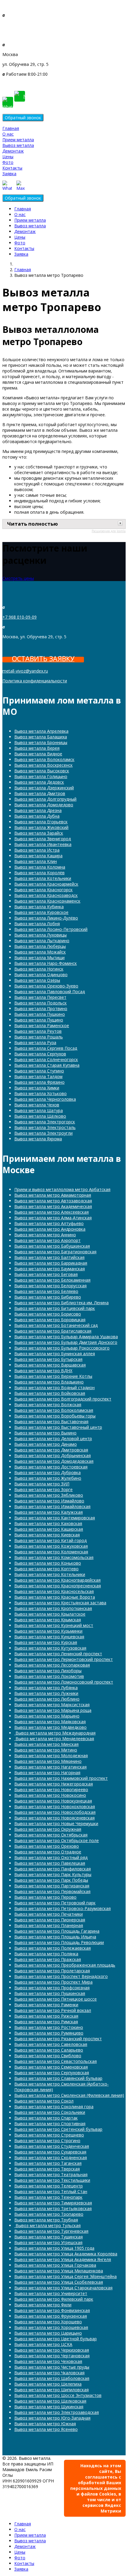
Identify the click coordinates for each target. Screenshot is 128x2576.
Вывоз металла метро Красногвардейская (57, 1580)
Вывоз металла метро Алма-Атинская (53, 1218)
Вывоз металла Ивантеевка (43, 844)
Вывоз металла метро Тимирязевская (53, 2203)
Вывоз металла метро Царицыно (48, 2333)
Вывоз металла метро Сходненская (51, 2157)
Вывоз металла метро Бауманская (50, 1269)
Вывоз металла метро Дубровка (47, 1472)
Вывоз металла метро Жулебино (48, 1478)
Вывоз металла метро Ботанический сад (56, 1325)
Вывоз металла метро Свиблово (48, 2056)
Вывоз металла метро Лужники (46, 1693)
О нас (8, 134)
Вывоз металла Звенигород (43, 839)
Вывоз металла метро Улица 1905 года (54, 2248)
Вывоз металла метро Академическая (53, 1206)
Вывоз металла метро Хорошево (48, 2322)
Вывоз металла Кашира (38, 856)
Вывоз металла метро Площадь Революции (59, 1942)
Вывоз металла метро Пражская (48, 1959)
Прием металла (18, 140)
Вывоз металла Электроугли (43, 1133)
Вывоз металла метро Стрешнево (49, 2135)
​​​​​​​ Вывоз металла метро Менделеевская (54, 1739)
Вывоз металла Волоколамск (44, 759)
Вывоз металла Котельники (43, 878)
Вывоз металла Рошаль (39, 1037)
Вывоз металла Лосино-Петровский (51, 929)
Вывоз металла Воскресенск (43, 765)
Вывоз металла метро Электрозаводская (57, 2412)
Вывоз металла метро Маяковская (50, 1722)
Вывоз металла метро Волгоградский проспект (63, 1399)
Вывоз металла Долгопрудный (45, 799)
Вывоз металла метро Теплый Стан (51, 2191)
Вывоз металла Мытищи (39, 958)
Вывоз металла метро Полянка (46, 1954)
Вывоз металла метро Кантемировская (55, 1518)
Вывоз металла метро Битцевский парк (55, 1308)
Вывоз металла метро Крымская (48, 1620)
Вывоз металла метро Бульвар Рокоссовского (62, 1348)
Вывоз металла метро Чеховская (48, 2361)
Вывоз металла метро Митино (46, 1750)
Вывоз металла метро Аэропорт (47, 1240)
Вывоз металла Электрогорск (45, 1122)
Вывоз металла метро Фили (43, 2305)
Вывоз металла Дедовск (39, 782)
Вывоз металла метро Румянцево (49, 2033)
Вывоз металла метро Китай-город (50, 1540)
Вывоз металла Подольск (40, 1003)
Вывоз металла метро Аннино (45, 1235)
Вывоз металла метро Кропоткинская (53, 1608)
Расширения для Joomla (109, 531)
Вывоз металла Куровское (41, 912)
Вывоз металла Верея (37, 748)
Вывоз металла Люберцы (40, 946)
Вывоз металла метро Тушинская (49, 2237)
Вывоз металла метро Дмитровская (51, 1450)
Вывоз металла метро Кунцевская (49, 1637)
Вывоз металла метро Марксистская (52, 1705)
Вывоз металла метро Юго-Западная (52, 2418)
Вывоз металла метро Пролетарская (52, 1971)
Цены (8, 157)
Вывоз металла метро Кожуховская (51, 1546)
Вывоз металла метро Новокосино (50, 1795)
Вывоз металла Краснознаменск (47, 901)
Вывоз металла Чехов (37, 1105)
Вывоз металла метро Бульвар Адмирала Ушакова (66, 1337)
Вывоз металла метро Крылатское (50, 1614)
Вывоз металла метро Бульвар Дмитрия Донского (66, 1342)
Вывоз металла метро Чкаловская (49, 2373)
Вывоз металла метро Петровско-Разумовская (63, 1908)
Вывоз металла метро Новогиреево (51, 1789)
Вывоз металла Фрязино (39, 1082)
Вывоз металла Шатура (39, 1110)
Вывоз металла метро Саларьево (49, 2050)
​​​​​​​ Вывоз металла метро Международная (55, 1733)
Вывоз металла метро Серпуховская (52, 2073)
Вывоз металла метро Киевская (47, 1535)
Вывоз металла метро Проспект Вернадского (61, 1976)
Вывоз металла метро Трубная (46, 2220)
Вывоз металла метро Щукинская (49, 2407)
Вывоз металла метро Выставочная (51, 1421)
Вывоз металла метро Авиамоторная (53, 1195)
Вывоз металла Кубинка (39, 907)
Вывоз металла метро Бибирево (48, 1297)
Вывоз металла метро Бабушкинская (52, 1246)
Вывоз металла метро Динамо (46, 1444)
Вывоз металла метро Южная (45, 2424)
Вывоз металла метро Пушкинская (50, 1993)
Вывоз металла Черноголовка (45, 1099)
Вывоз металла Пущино (39, 1020)
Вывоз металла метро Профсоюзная (52, 1988)
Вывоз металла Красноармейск (46, 884)
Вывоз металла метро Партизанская (52, 1886)
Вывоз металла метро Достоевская (51, 1467)
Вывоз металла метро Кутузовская (50, 1648)
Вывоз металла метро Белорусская (50, 1286)
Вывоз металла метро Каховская (48, 1523)
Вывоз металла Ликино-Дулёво (46, 918)
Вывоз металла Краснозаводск (46, 895)
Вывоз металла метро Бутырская (48, 1359)
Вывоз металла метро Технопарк (48, 2197)
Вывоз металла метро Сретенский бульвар (58, 2129)
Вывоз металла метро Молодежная (51, 1756)
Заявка (9, 174)
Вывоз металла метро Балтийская (49, 1257)
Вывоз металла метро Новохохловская (55, 1806)
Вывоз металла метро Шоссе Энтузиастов (58, 2395)
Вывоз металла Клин (36, 861)
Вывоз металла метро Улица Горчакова (55, 2265)
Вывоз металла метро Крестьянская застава (60, 1603)
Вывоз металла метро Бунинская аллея (55, 1354)
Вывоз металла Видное (38, 754)
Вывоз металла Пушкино (40, 1014)
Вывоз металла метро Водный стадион (54, 1388)
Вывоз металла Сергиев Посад (46, 1048)
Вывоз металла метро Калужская (49, 1512)
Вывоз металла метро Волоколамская (54, 1410)
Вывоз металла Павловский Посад (50, 992)
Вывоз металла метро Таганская (48, 2163)
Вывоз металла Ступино (39, 1071)
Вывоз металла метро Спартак (46, 2118)
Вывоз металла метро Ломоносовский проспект (64, 1682)
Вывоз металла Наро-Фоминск (46, 963)
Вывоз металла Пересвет (40, 997)
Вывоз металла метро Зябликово (49, 1495)
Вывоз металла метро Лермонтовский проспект (64, 1659)
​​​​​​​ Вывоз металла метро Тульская (47, 2225)
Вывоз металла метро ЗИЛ (42, 1484)
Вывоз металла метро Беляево (46, 1291)
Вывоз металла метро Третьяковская (53, 2208)
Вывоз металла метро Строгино (47, 2141)
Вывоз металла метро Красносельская (54, 1591)
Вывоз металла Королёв (39, 873)
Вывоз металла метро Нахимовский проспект (61, 1778)
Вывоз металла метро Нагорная (47, 1773)
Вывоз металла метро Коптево (46, 1569)
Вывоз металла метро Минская (46, 1744)
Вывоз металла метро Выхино (45, 1433)
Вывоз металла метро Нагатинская (50, 1767)
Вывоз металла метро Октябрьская (51, 1835)
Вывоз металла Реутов (38, 1031)
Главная (11, 128)
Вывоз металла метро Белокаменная (52, 1280)
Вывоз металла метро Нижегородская (54, 1784)
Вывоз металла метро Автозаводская (53, 1201)
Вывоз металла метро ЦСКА (43, 2344)
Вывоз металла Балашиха (41, 737)
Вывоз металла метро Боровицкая (50, 1320)
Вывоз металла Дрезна (38, 810)
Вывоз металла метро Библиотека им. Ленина (61, 1303)
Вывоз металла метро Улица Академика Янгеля (63, 2259)
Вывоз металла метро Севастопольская (56, 2061)
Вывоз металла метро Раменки (46, 2005)
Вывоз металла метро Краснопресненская (58, 1586)
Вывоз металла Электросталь (45, 1127)
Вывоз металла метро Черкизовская (52, 2350)
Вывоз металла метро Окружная (48, 1829)
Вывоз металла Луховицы (40, 935)
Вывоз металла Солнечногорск (46, 1059)
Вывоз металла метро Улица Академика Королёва (66, 2254)
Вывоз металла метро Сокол (44, 2101)
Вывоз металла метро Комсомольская (54, 1557)
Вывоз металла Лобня (37, 924)
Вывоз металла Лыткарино (42, 941)
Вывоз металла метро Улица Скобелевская (59, 2282)
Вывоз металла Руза (35, 1042)
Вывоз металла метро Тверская (47, 2169)
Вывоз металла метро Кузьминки (48, 1631)
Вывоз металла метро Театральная (51, 2174)
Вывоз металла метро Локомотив (49, 1676)
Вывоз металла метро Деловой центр (53, 1438)
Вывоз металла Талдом (38, 1076)
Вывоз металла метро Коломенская (51, 1552)
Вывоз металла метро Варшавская (50, 1365)
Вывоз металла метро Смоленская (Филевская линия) (69, 2095)
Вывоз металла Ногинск (39, 969)
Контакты (12, 168)
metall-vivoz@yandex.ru (25, 671)
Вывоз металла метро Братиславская (53, 1331)
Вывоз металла (18, 145)
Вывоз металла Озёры (37, 980)
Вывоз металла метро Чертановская (52, 2356)
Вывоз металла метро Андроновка (50, 1229)
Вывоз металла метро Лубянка (46, 1688)
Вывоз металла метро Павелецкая (50, 1863)
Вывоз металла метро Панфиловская (53, 1869)
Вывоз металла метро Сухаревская (50, 2152)
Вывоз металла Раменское (42, 1025)
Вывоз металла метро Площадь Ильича (55, 1937)
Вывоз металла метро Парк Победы (51, 1880)
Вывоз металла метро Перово (45, 1897)
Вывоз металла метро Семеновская (51, 2067)
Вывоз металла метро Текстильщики (52, 2180)
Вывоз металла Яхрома (38, 1139)
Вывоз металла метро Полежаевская (53, 1948)
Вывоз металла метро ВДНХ (43, 1371)
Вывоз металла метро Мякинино (48, 1761)
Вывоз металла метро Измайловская (52, 1506)
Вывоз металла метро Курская (46, 1642)
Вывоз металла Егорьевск (41, 822)
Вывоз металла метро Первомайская (52, 1891)
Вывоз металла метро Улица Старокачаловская (63, 2288)
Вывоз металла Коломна (40, 867)
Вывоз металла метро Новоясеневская (54, 1818)
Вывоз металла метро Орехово (47, 1846)
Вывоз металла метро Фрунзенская (51, 2316)
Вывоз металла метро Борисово (48, 1314)
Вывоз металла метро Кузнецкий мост (54, 1625)
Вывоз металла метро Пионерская (50, 1920)
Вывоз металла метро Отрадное (48, 1852)
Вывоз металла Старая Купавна (47, 1065)
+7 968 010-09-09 (20, 25)
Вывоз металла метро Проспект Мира (53, 1982)
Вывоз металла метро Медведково (50, 1727)
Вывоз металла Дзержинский (44, 788)
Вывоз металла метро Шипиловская (51, 2390)
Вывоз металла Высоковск (42, 771)
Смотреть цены (18, 578)
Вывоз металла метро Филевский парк (54, 2299)
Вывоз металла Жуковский (41, 827)
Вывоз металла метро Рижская (46, 2016)
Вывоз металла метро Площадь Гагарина (57, 1931)
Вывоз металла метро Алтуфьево (49, 1223)
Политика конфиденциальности (35, 681)
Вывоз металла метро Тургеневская (51, 2231)
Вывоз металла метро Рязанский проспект (58, 2039)
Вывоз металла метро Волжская (48, 1405)
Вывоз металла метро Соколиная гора (54, 2107)
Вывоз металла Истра (37, 850)
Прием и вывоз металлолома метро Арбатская (62, 1189)
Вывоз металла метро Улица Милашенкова (59, 2271)
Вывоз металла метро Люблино (47, 1699)
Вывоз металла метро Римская (46, 2022)
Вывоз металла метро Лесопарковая (52, 1665)
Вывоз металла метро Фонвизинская (52, 2310)
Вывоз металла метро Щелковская (50, 2401)
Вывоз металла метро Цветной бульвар (56, 2339)
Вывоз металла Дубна (37, 816)
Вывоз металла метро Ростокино (49, 2027)
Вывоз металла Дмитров (40, 793)
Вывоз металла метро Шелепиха (48, 2384)
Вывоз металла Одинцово (41, 975)
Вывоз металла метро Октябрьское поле (57, 1840)
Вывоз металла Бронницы (41, 742)
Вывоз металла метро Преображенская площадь (65, 1965)
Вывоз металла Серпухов (40, 1054)
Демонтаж (13, 151)
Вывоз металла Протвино (41, 1008)
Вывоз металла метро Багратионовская (55, 1252)
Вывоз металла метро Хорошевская (51, 2327)
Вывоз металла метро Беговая (46, 1274)
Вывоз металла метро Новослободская (55, 1812)
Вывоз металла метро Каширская (49, 1529)
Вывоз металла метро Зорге (43, 1489)
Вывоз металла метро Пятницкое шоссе (56, 1999)
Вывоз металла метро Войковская (50, 1393)
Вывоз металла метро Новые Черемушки (56, 1823)
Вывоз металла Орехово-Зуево (46, 986)
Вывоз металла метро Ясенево (46, 2429)
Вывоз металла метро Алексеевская (51, 1212)
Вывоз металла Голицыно (41, 776)
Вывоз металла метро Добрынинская (53, 1455)
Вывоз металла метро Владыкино (49, 1382)
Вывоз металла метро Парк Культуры (53, 1874)
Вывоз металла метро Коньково (48, 1563)
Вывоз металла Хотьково (40, 1093)
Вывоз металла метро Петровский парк (55, 1903)
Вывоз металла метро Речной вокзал (53, 2010)
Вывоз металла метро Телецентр (49, 2186)
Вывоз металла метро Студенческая (52, 2146)
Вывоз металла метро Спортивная (50, 2124)
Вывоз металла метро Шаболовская (52, 2378)
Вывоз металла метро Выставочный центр (58, 1427)
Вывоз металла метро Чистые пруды (52, 2367)
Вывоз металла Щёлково (40, 1116)
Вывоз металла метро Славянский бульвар (58, 2078)
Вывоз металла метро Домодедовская (54, 1461)
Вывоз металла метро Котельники (50, 1574)
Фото (8, 162)
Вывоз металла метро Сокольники (50, 2112)
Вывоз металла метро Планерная (49, 1925)
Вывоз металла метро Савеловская (51, 2044)
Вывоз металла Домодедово (44, 805)
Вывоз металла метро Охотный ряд (51, 1857)
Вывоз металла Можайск (40, 952)
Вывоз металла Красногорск (43, 890)
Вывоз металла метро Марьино (47, 1716)
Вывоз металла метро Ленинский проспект (58, 1654)
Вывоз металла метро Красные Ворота (55, 1597)
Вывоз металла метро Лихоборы (48, 1671)
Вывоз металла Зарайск (39, 833)
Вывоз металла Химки (37, 1088)
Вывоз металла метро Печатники (49, 1914)
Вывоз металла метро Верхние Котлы (53, 1376)
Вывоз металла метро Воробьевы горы (55, 1416)
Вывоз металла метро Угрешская (48, 2242)
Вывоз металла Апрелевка (41, 731)
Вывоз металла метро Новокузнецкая (53, 1801)
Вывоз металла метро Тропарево (49, 2214)
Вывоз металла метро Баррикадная (51, 1263)
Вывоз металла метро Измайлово (49, 1501)
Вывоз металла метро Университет (51, 2293)
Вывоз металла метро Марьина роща (53, 1710)
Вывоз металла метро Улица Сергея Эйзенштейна (65, 2276)
